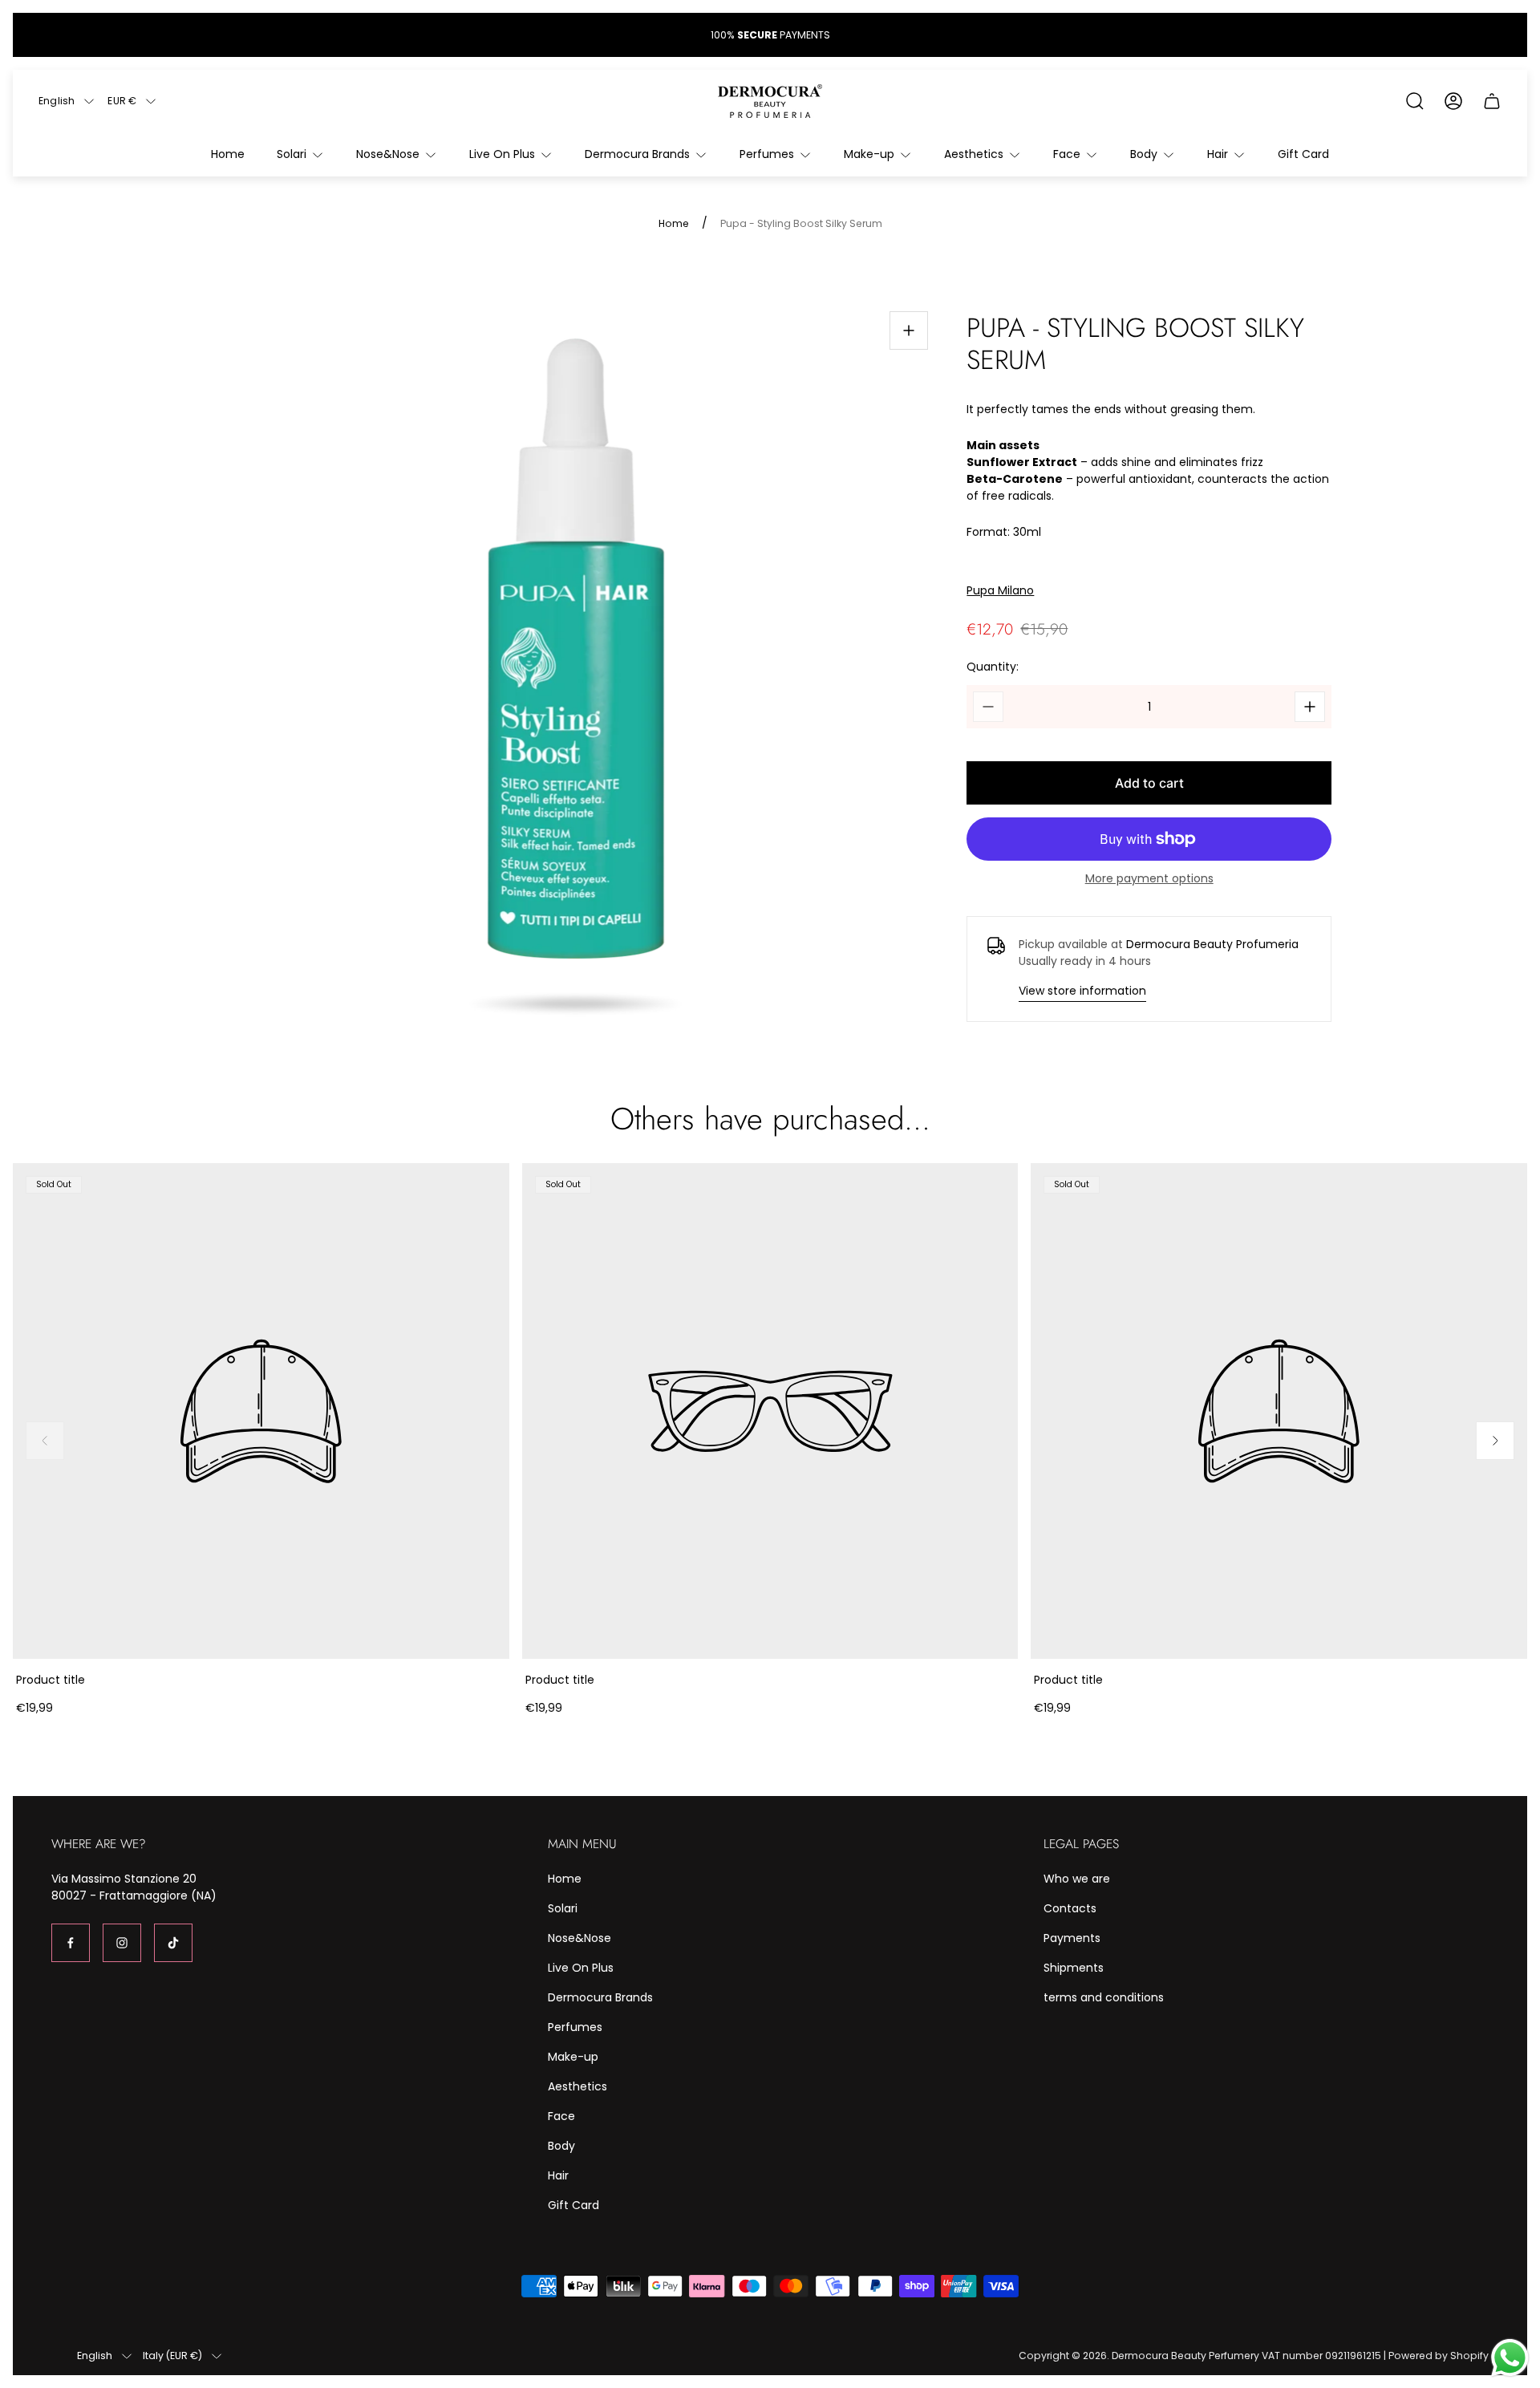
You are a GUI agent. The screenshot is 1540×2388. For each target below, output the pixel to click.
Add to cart (1149, 783)
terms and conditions (1104, 1997)
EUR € (122, 101)
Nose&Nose (580, 1938)
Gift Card (573, 2205)
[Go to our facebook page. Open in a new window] (71, 1943)
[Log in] (1453, 101)
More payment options (1149, 878)
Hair (558, 2175)
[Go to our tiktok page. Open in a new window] (173, 1943)
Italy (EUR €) (172, 2356)
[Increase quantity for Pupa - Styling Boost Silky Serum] (1310, 707)
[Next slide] (1495, 1441)
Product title (51, 1680)
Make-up (573, 2057)
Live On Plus (581, 1968)
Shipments (1074, 1968)
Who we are (1077, 1879)
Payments (1072, 1938)
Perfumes (575, 2027)
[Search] (1415, 101)
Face (561, 2116)
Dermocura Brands (600, 1997)
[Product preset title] (261, 1411)
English (57, 101)
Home (674, 224)
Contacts (1070, 1908)
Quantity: (993, 667)
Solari (563, 1908)
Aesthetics (577, 2086)
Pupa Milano (1000, 591)
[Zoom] (909, 330)
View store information (1082, 991)
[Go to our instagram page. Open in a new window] (122, 1943)
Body (561, 2146)
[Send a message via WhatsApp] (1510, 2358)
